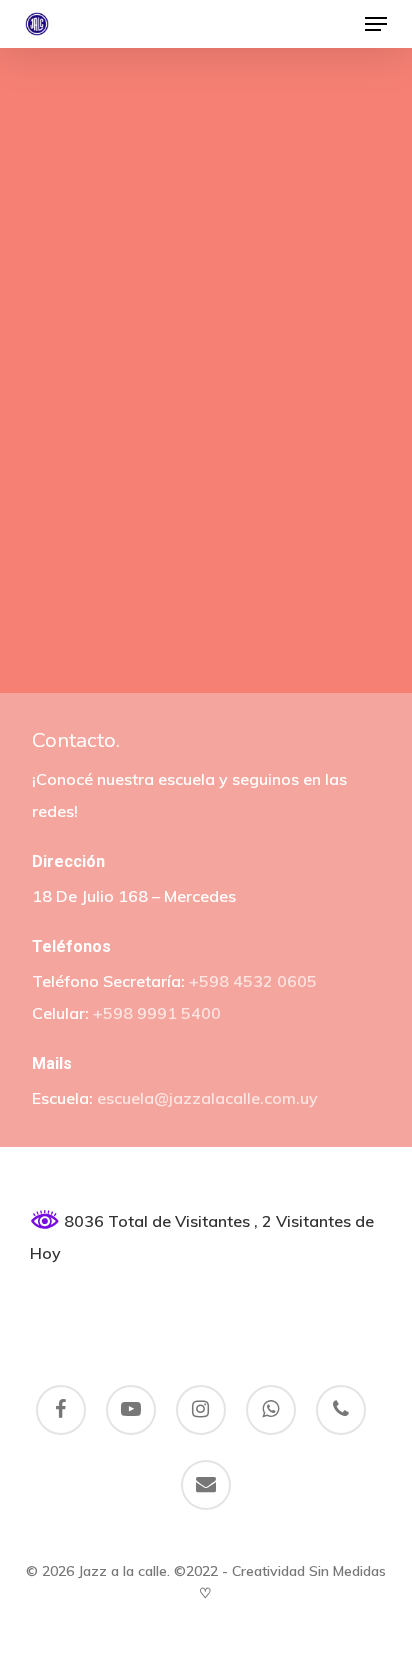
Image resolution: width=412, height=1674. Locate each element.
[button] (376, 24)
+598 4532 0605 (253, 981)
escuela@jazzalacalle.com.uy (207, 1098)
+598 (113, 1013)
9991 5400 (179, 1013)
